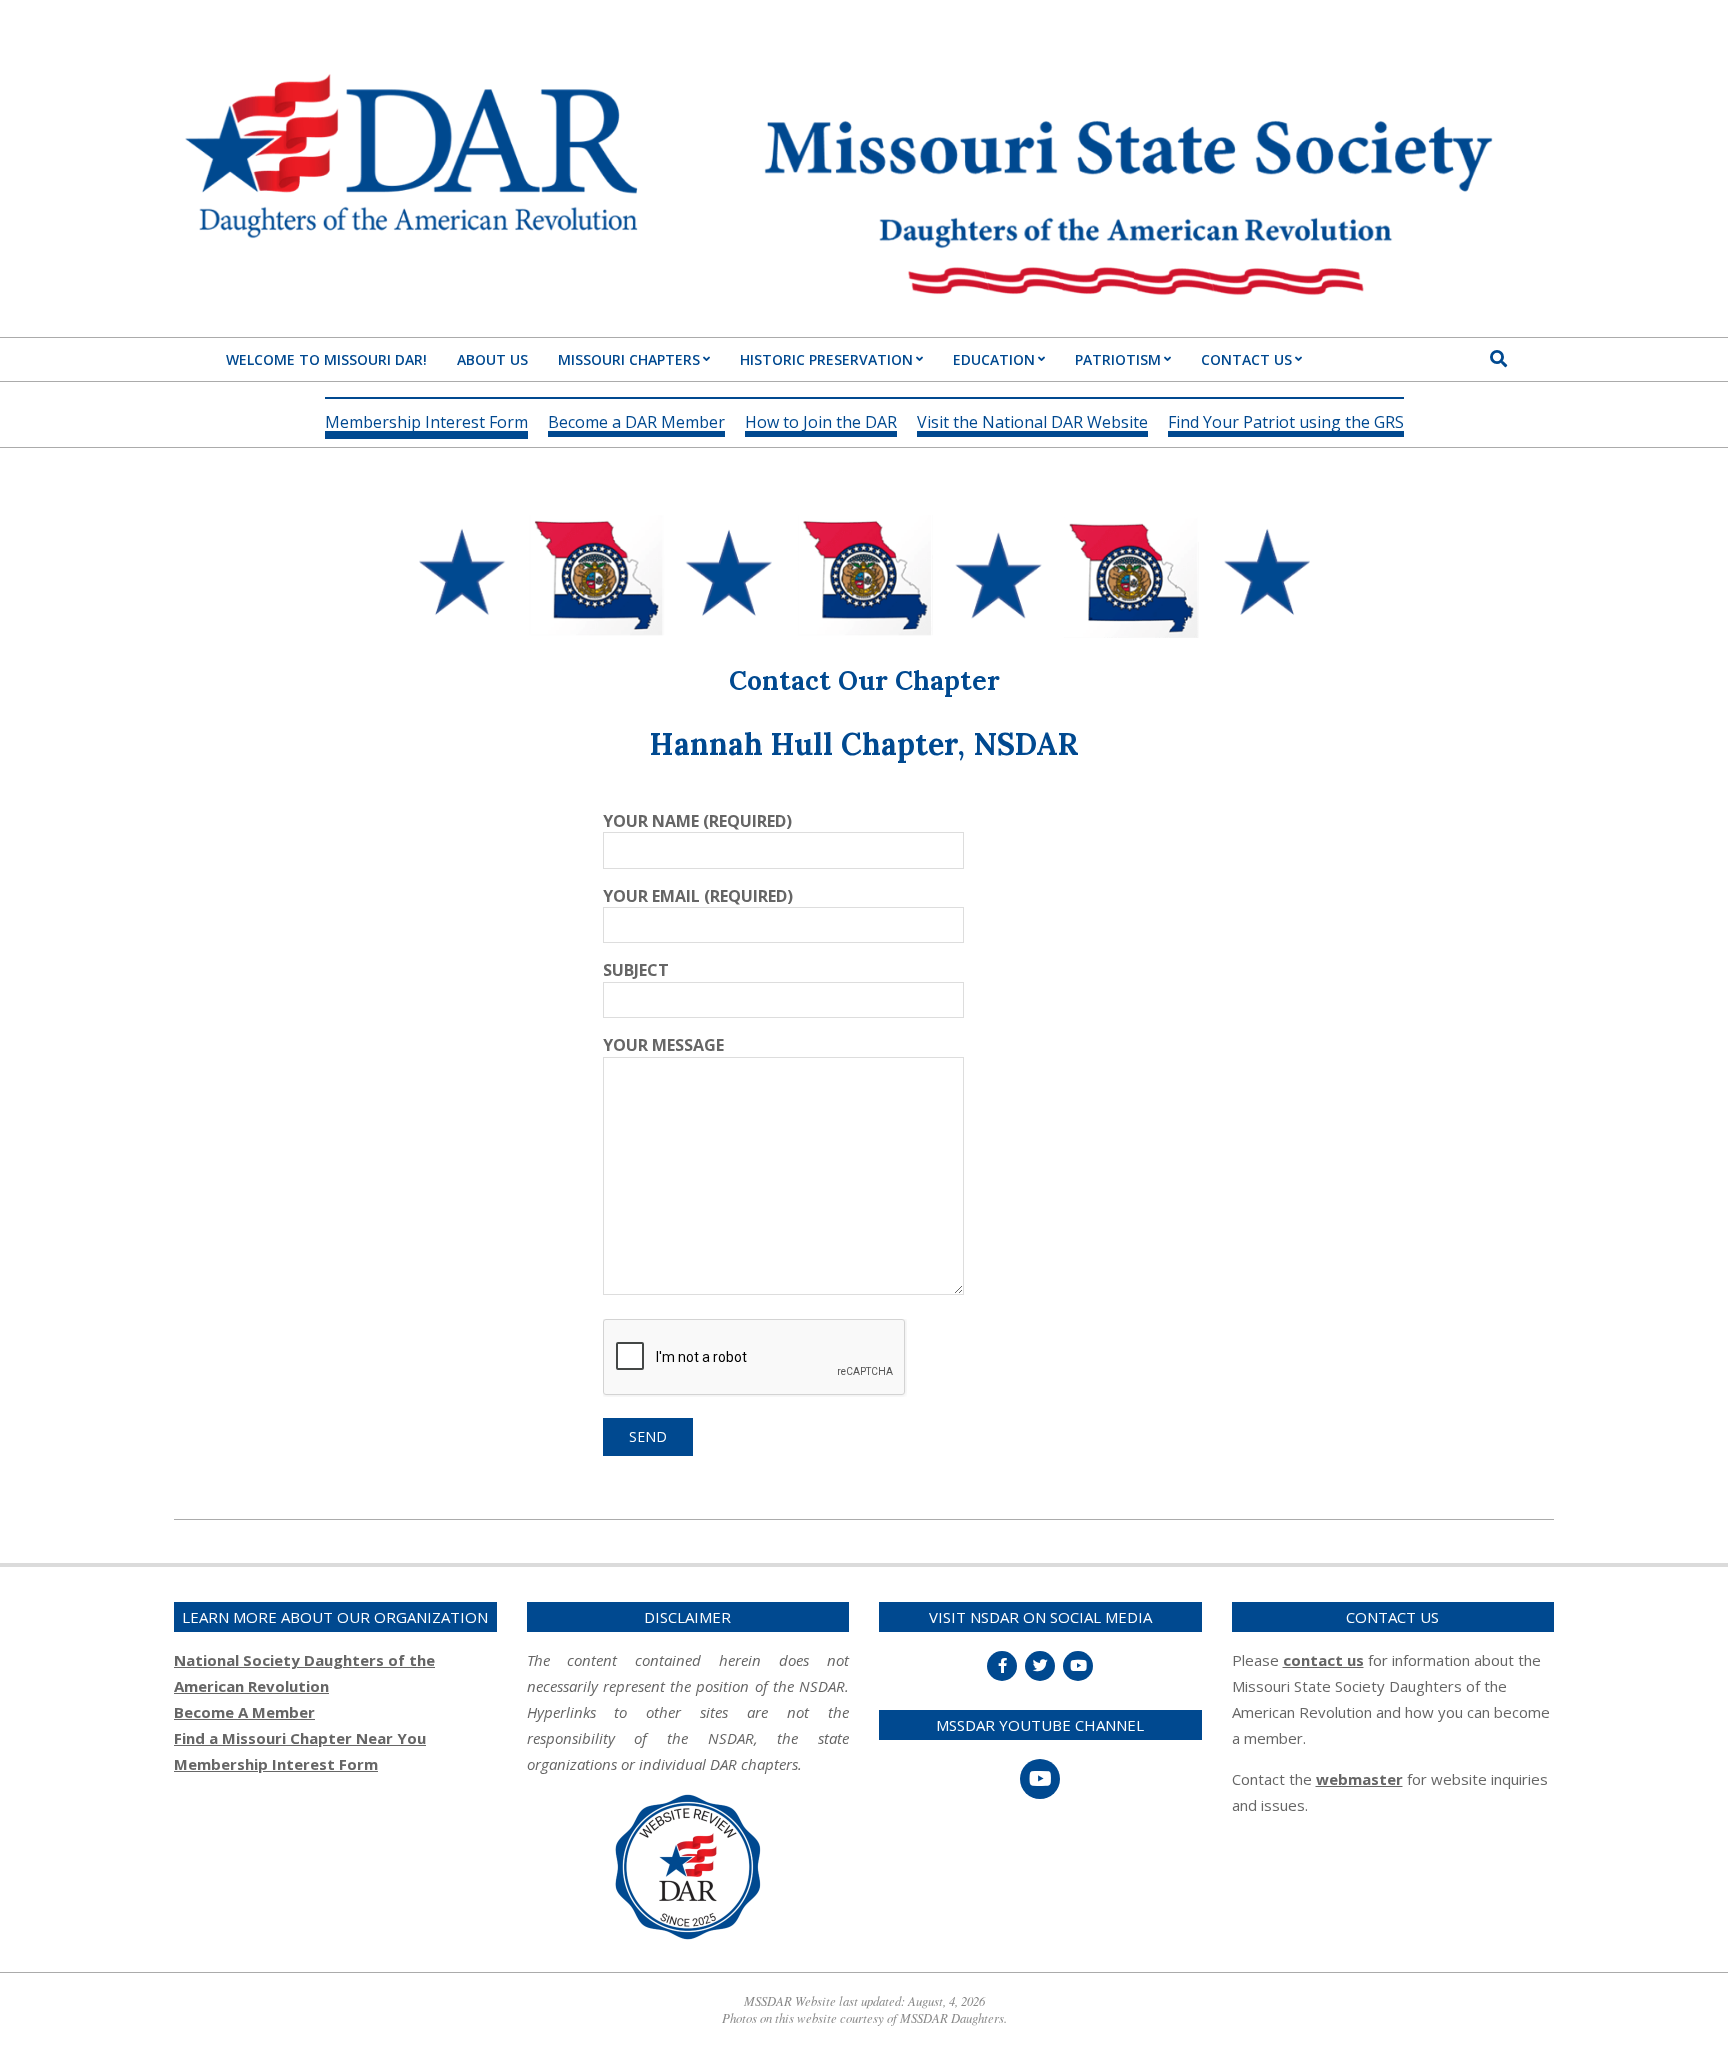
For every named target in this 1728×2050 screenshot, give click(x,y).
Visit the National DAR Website (1032, 423)
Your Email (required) (698, 896)
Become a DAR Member (636, 423)
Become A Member (244, 1712)
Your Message (663, 1045)
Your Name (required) (697, 821)
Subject (636, 970)
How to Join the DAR (821, 423)
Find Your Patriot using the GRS (1286, 423)
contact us (1323, 1660)
